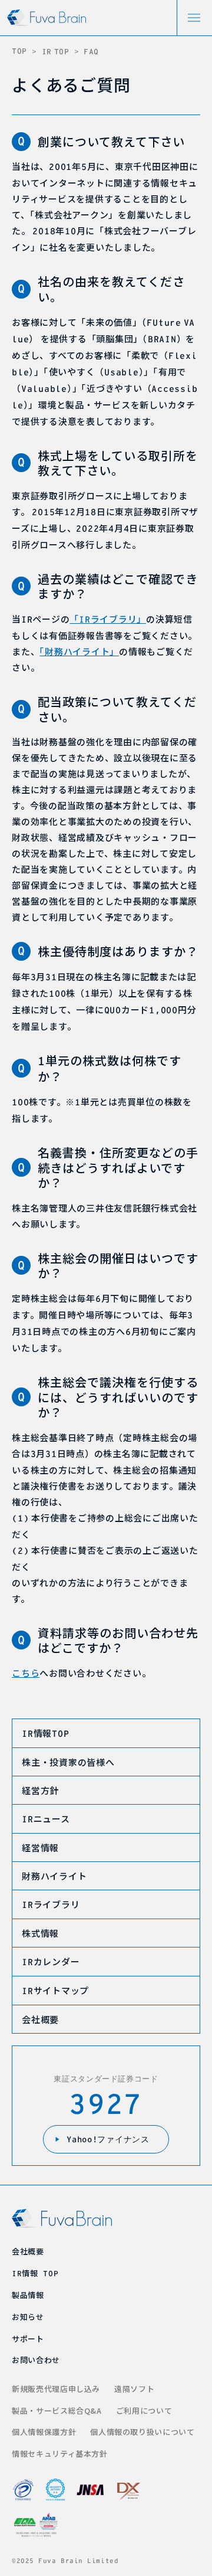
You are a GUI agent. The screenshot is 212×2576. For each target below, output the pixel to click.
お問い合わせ (36, 2360)
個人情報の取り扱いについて (142, 2432)
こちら (26, 1673)
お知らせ (28, 2317)
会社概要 (40, 2019)
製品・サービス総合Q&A (57, 2410)
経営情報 (40, 1847)
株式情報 (40, 1933)
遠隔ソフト (134, 2389)
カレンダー (51, 1961)
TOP (19, 51)
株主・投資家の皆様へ (68, 1762)
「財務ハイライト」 (79, 651)
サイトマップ (55, 1990)
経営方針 (40, 1790)
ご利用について (144, 2410)
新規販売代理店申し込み (56, 2389)
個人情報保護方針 (44, 2432)
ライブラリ (51, 1904)
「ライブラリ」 (108, 619)
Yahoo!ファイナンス (108, 2139)
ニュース (46, 1819)
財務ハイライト (54, 1876)
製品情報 (28, 2295)
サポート (28, 2338)
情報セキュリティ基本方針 (60, 2454)
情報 (45, 1733)
